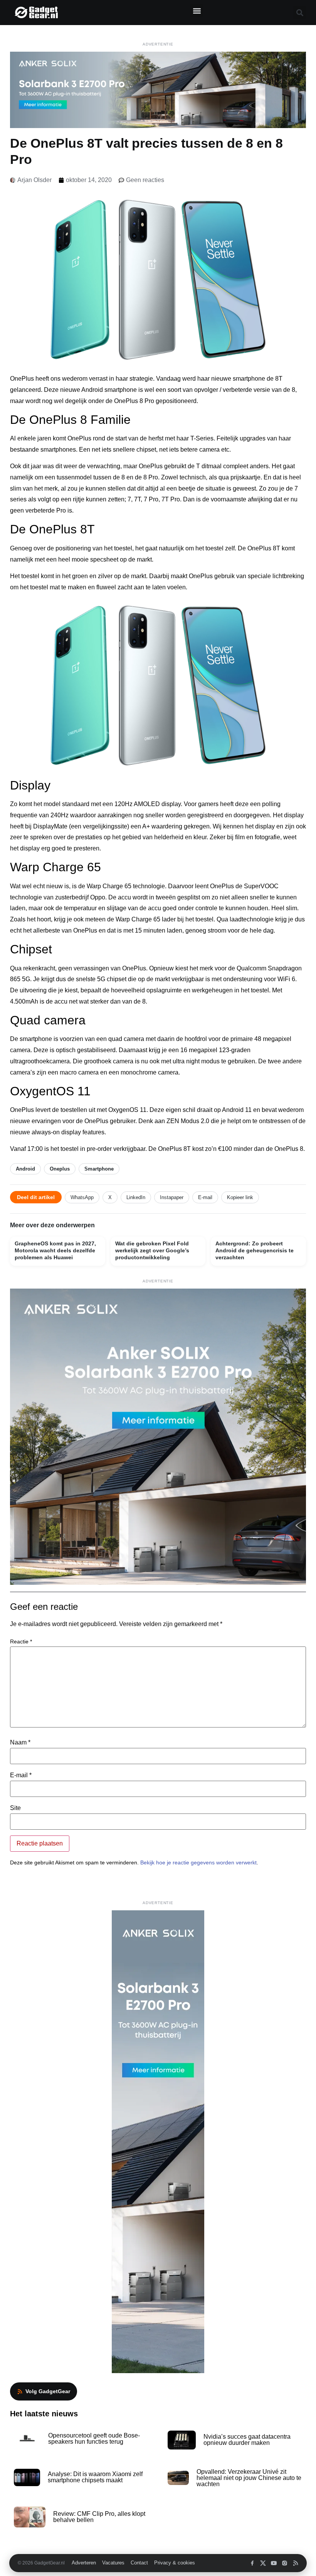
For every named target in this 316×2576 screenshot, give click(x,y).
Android (25, 1169)
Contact (139, 2563)
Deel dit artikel (36, 1197)
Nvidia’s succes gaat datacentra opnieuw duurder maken (247, 2440)
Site (15, 1808)
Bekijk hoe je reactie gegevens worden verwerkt (198, 1862)
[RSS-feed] (295, 2563)
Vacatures (113, 2563)
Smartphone (99, 1169)
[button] (197, 11)
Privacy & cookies (175, 2563)
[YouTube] (274, 2563)
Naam (20, 1743)
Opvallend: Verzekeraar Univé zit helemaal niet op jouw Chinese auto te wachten (249, 2478)
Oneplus (60, 1169)
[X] (263, 2563)
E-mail (205, 1197)
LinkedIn (136, 1197)
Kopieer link (240, 1197)
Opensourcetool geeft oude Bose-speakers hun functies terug (94, 2439)
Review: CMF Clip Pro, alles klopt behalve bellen (99, 2517)
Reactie (21, 1641)
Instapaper (172, 1197)
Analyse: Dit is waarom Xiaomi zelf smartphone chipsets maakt (95, 2477)
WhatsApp (82, 1197)
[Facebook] (252, 2563)
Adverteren (84, 2563)
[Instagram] (285, 2563)
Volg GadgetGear (48, 2391)
